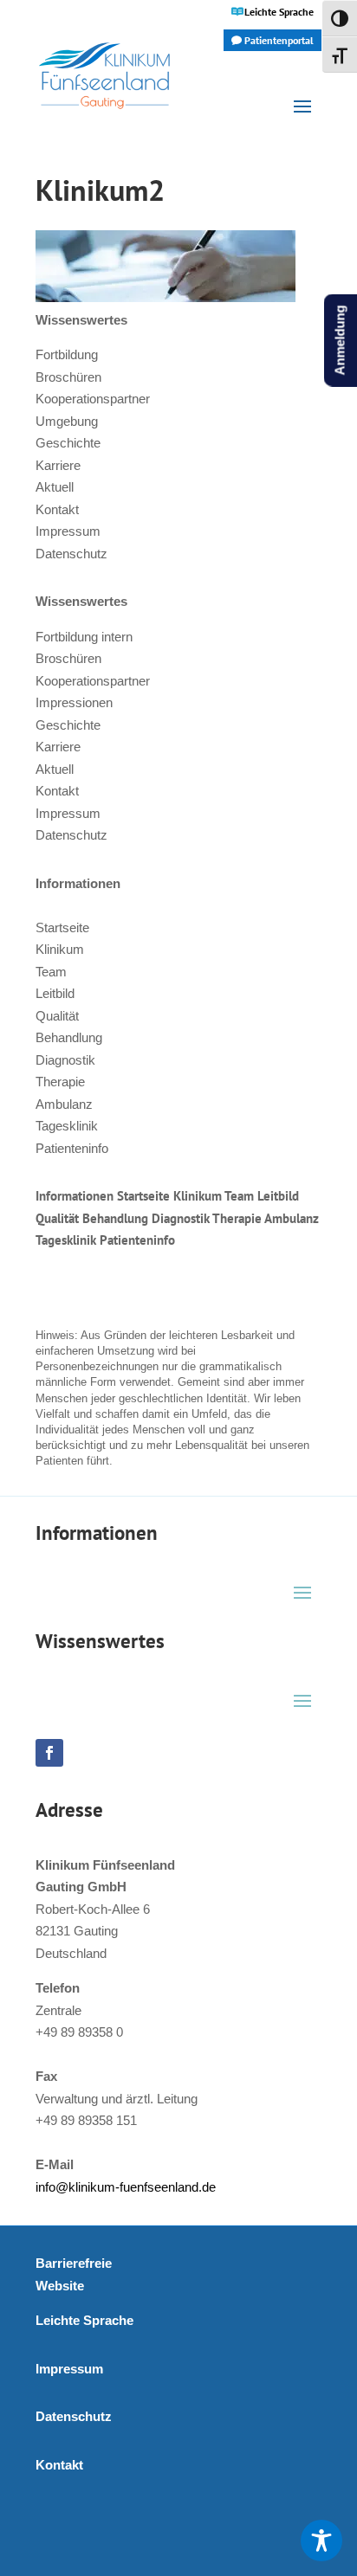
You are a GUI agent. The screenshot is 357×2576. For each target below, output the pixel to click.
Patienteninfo (72, 1148)
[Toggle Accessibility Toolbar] (321, 2541)
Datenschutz (71, 554)
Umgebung (67, 421)
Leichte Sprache (279, 12)
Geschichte (68, 443)
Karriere (58, 465)
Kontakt (57, 509)
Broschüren (68, 377)
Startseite (62, 927)
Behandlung (69, 1037)
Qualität (57, 1016)
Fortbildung (67, 354)
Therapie (60, 1082)
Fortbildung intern (84, 637)
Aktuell (55, 487)
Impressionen (74, 702)
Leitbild (55, 993)
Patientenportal (279, 40)
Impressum (68, 531)
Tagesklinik (67, 1126)
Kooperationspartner (93, 399)
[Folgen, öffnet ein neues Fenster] (49, 1753)
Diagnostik (65, 1060)
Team (51, 972)
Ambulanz (64, 1104)
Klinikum (60, 949)
